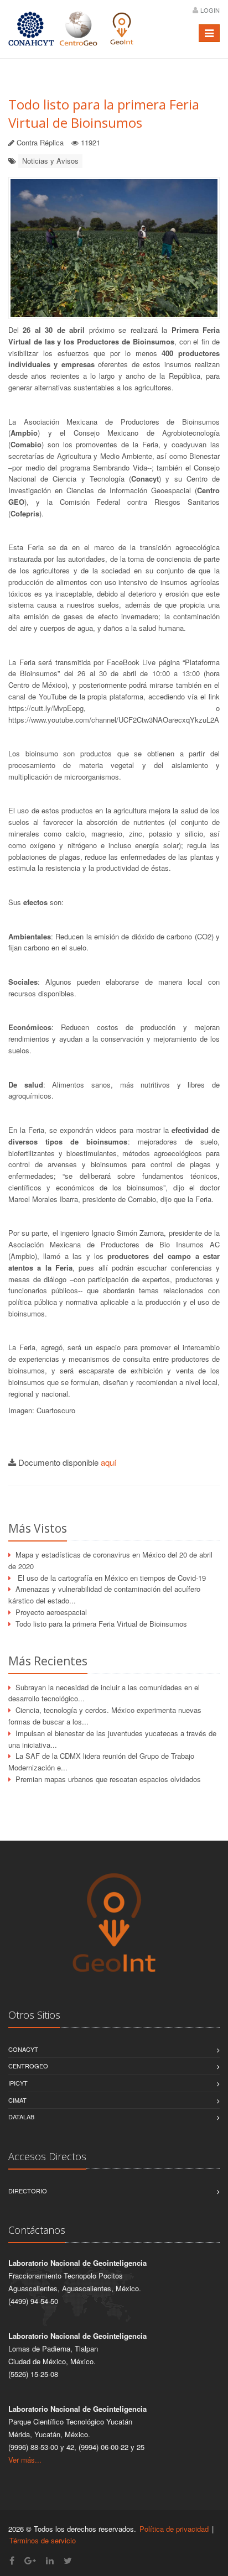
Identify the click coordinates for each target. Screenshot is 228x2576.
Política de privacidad (174, 2529)
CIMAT (17, 2100)
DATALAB (21, 2117)
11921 (90, 142)
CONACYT (23, 2049)
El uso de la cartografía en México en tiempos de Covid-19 (111, 1578)
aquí (108, 1462)
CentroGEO (28, 2066)
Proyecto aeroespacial (51, 1612)
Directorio (28, 2191)
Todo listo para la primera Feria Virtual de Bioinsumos (104, 113)
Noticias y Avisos (50, 161)
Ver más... (25, 2460)
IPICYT (18, 2083)
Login (210, 10)
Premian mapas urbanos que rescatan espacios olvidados (108, 1779)
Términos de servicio (43, 2540)
